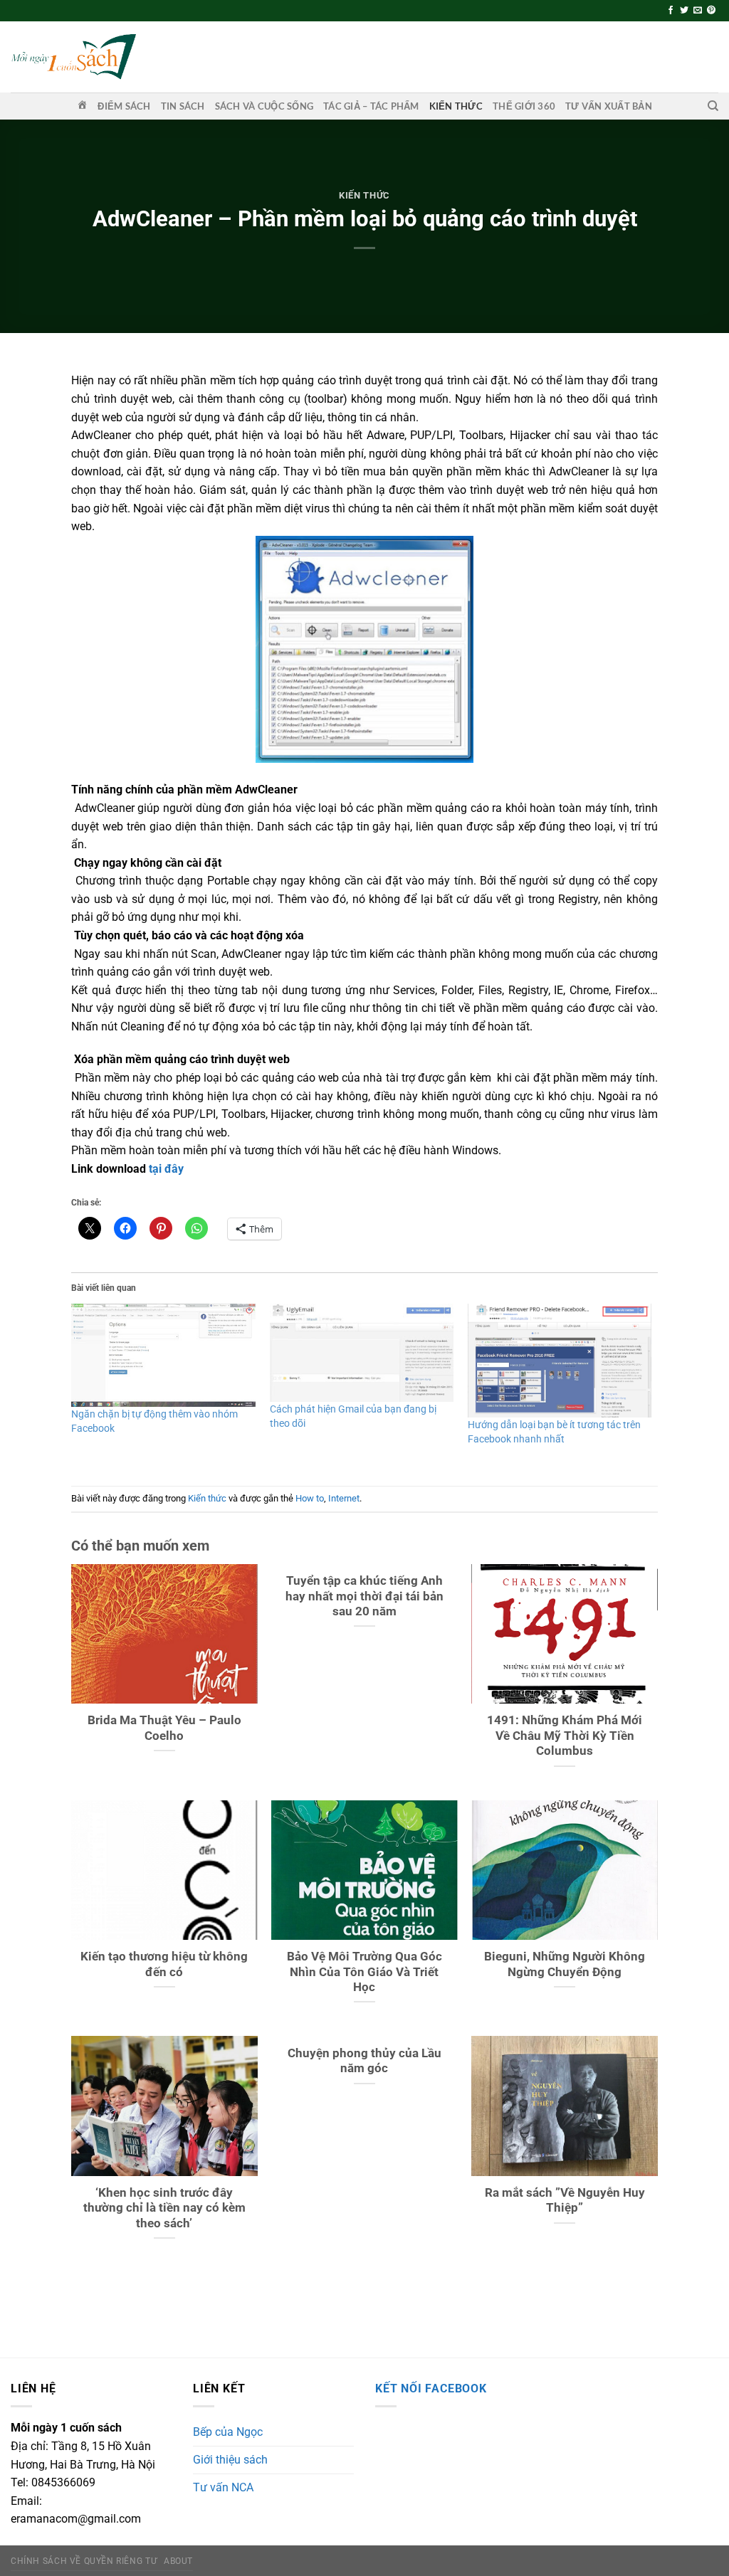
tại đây (166, 1169)
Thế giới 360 (524, 106)
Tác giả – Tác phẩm (371, 106)
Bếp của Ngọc (228, 2432)
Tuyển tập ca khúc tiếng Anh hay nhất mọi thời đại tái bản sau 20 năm (364, 1596)
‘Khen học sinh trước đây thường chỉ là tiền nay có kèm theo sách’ (164, 2208)
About (178, 2561)
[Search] (713, 106)
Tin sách (183, 106)
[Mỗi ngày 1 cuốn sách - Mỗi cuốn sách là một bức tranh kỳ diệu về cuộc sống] (73, 57)
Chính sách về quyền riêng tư (84, 2561)
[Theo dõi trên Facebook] (671, 11)
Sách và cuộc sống (264, 106)
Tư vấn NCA (223, 2487)
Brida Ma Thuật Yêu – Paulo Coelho (164, 1728)
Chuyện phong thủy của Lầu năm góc (364, 2061)
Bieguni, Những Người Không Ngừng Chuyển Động (565, 1964)
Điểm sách (124, 106)
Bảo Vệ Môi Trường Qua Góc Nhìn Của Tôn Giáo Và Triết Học (364, 1972)
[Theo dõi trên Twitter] (684, 11)
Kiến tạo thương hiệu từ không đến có (164, 1964)
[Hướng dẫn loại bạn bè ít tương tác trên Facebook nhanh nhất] (560, 1361)
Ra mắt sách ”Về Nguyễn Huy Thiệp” (565, 2201)
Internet (344, 1498)
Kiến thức (456, 106)
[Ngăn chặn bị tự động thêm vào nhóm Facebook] (163, 1355)
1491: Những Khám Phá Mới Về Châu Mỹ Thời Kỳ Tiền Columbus (565, 1736)
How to (310, 1498)
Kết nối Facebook (431, 2388)
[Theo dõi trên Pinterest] (711, 11)
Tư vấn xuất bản (609, 106)
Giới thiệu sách (230, 2460)
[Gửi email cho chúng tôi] (698, 11)
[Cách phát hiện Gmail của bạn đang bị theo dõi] (362, 1353)
